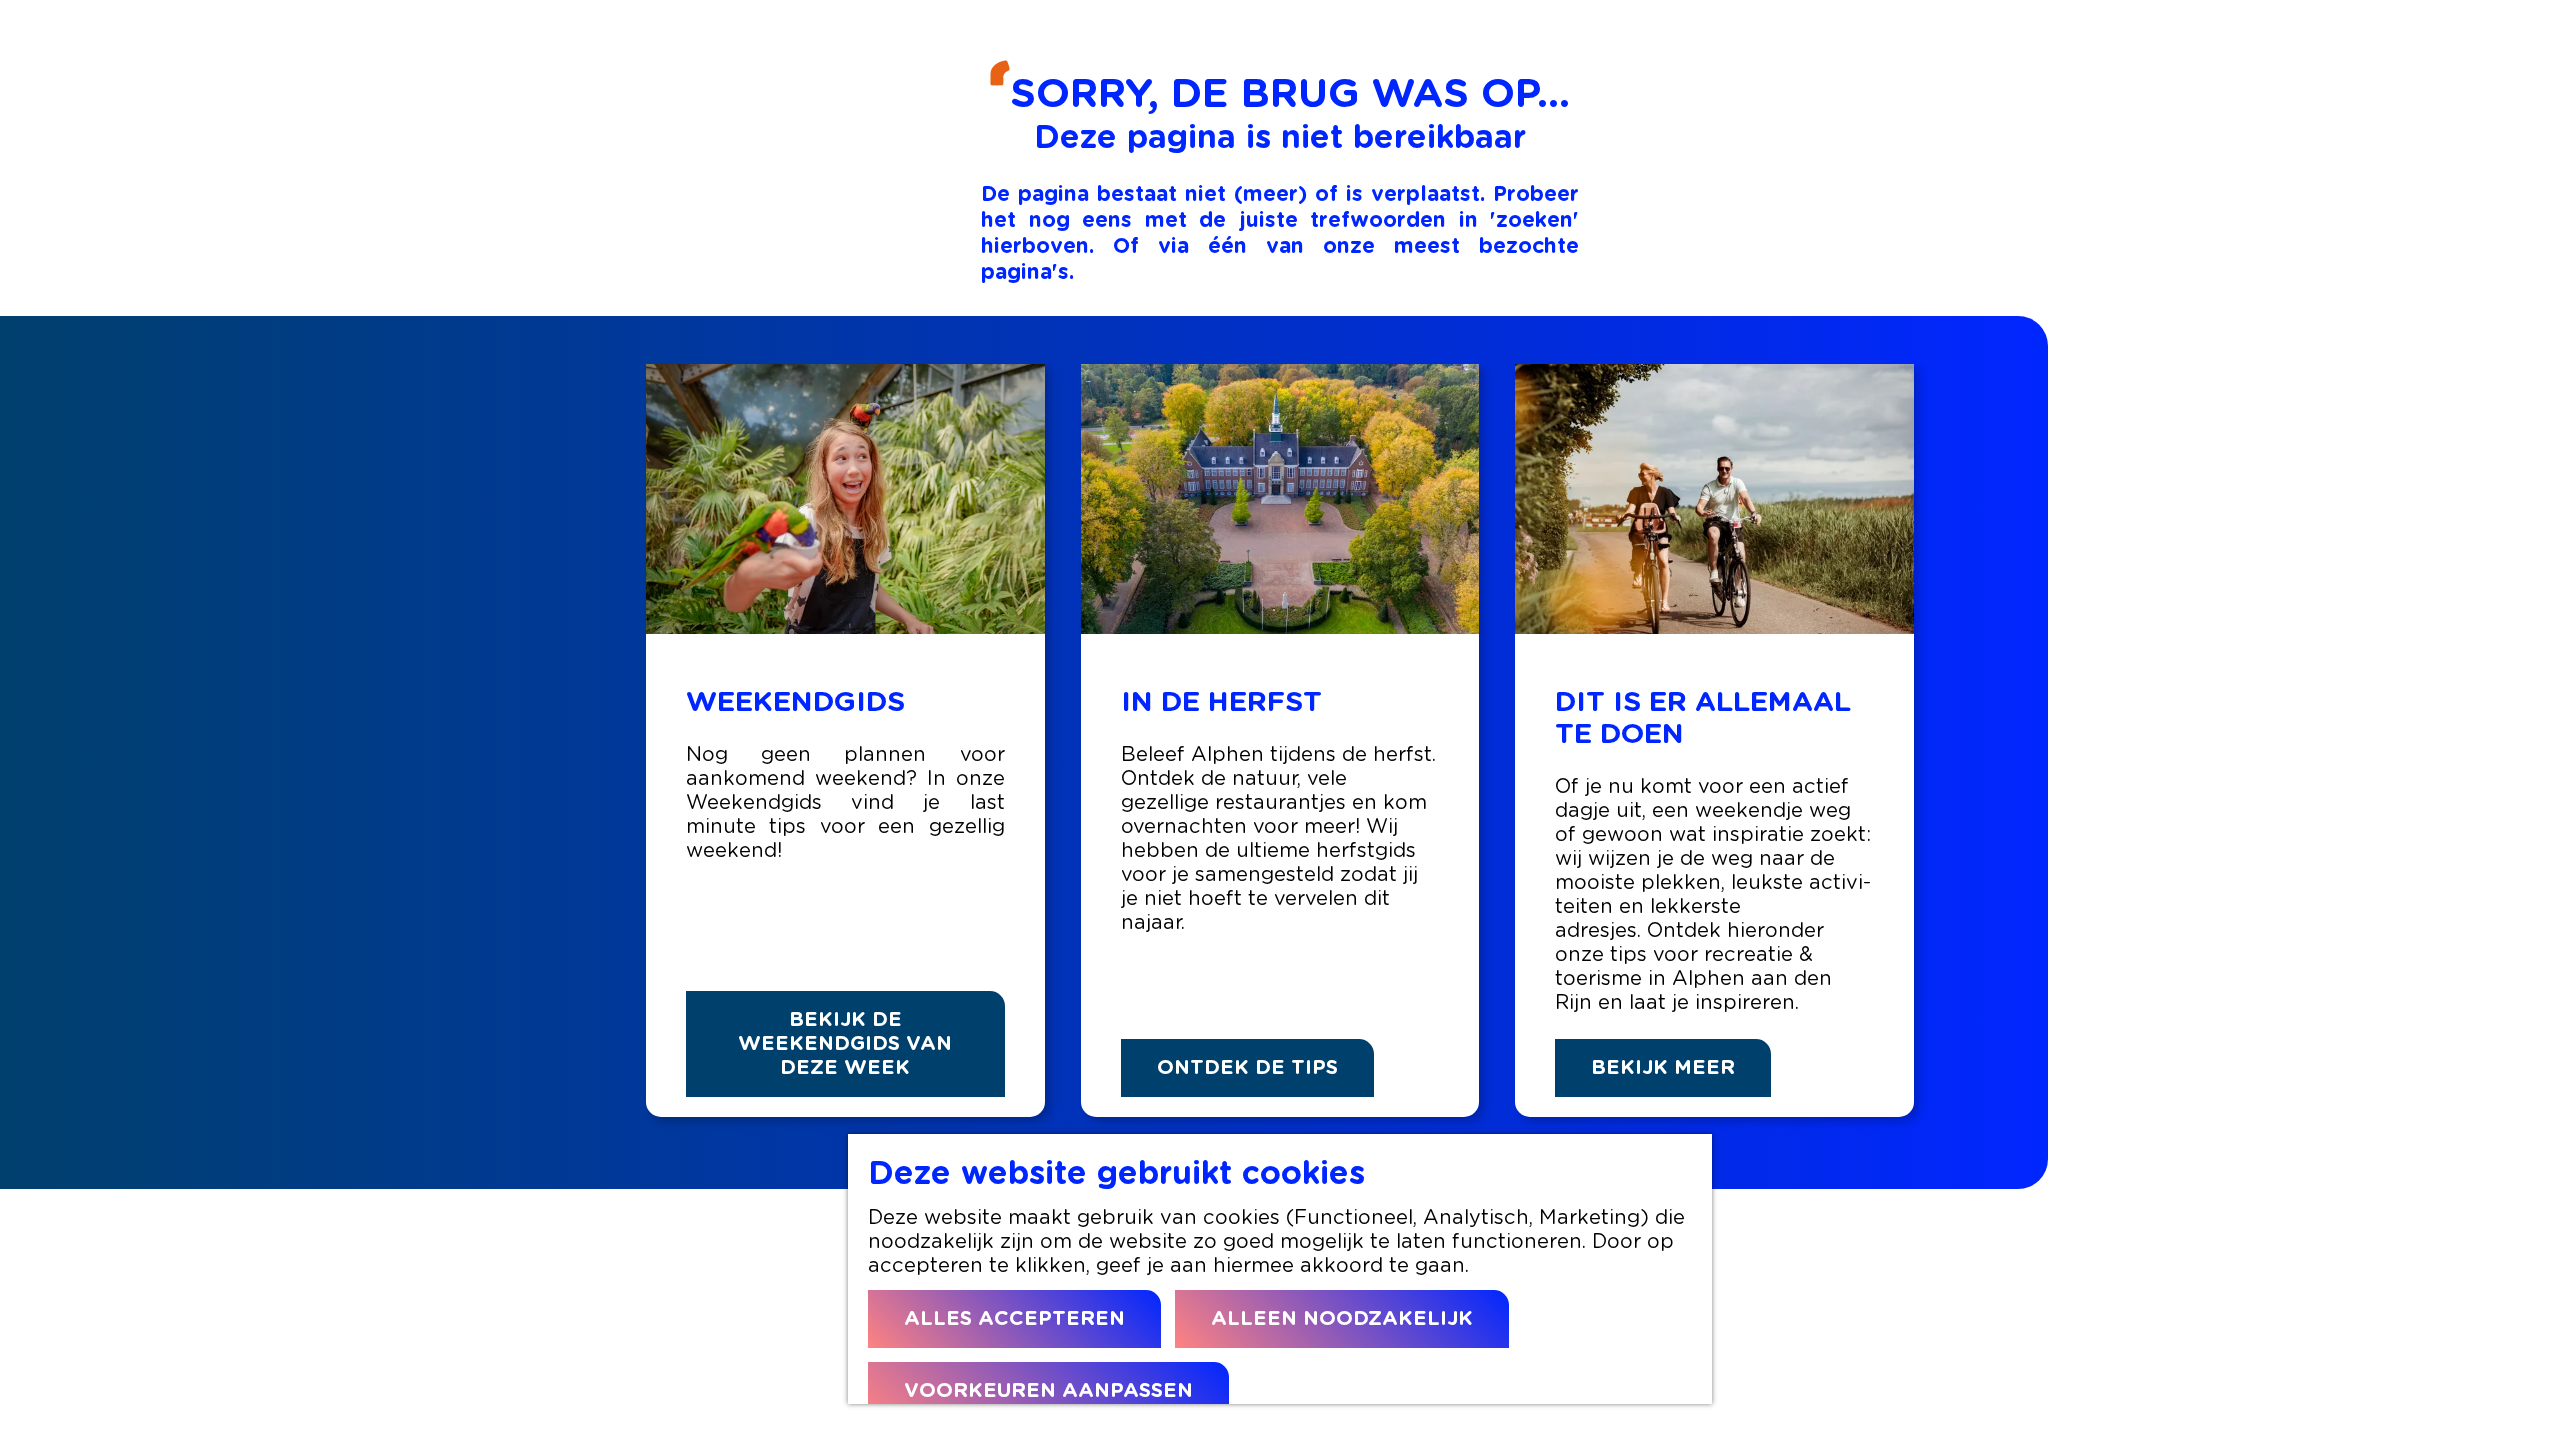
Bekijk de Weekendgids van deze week (845, 1044)
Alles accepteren (1014, 1319)
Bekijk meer (1663, 1068)
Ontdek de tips (1247, 1068)
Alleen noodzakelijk (1342, 1319)
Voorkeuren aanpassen (1048, 1391)
